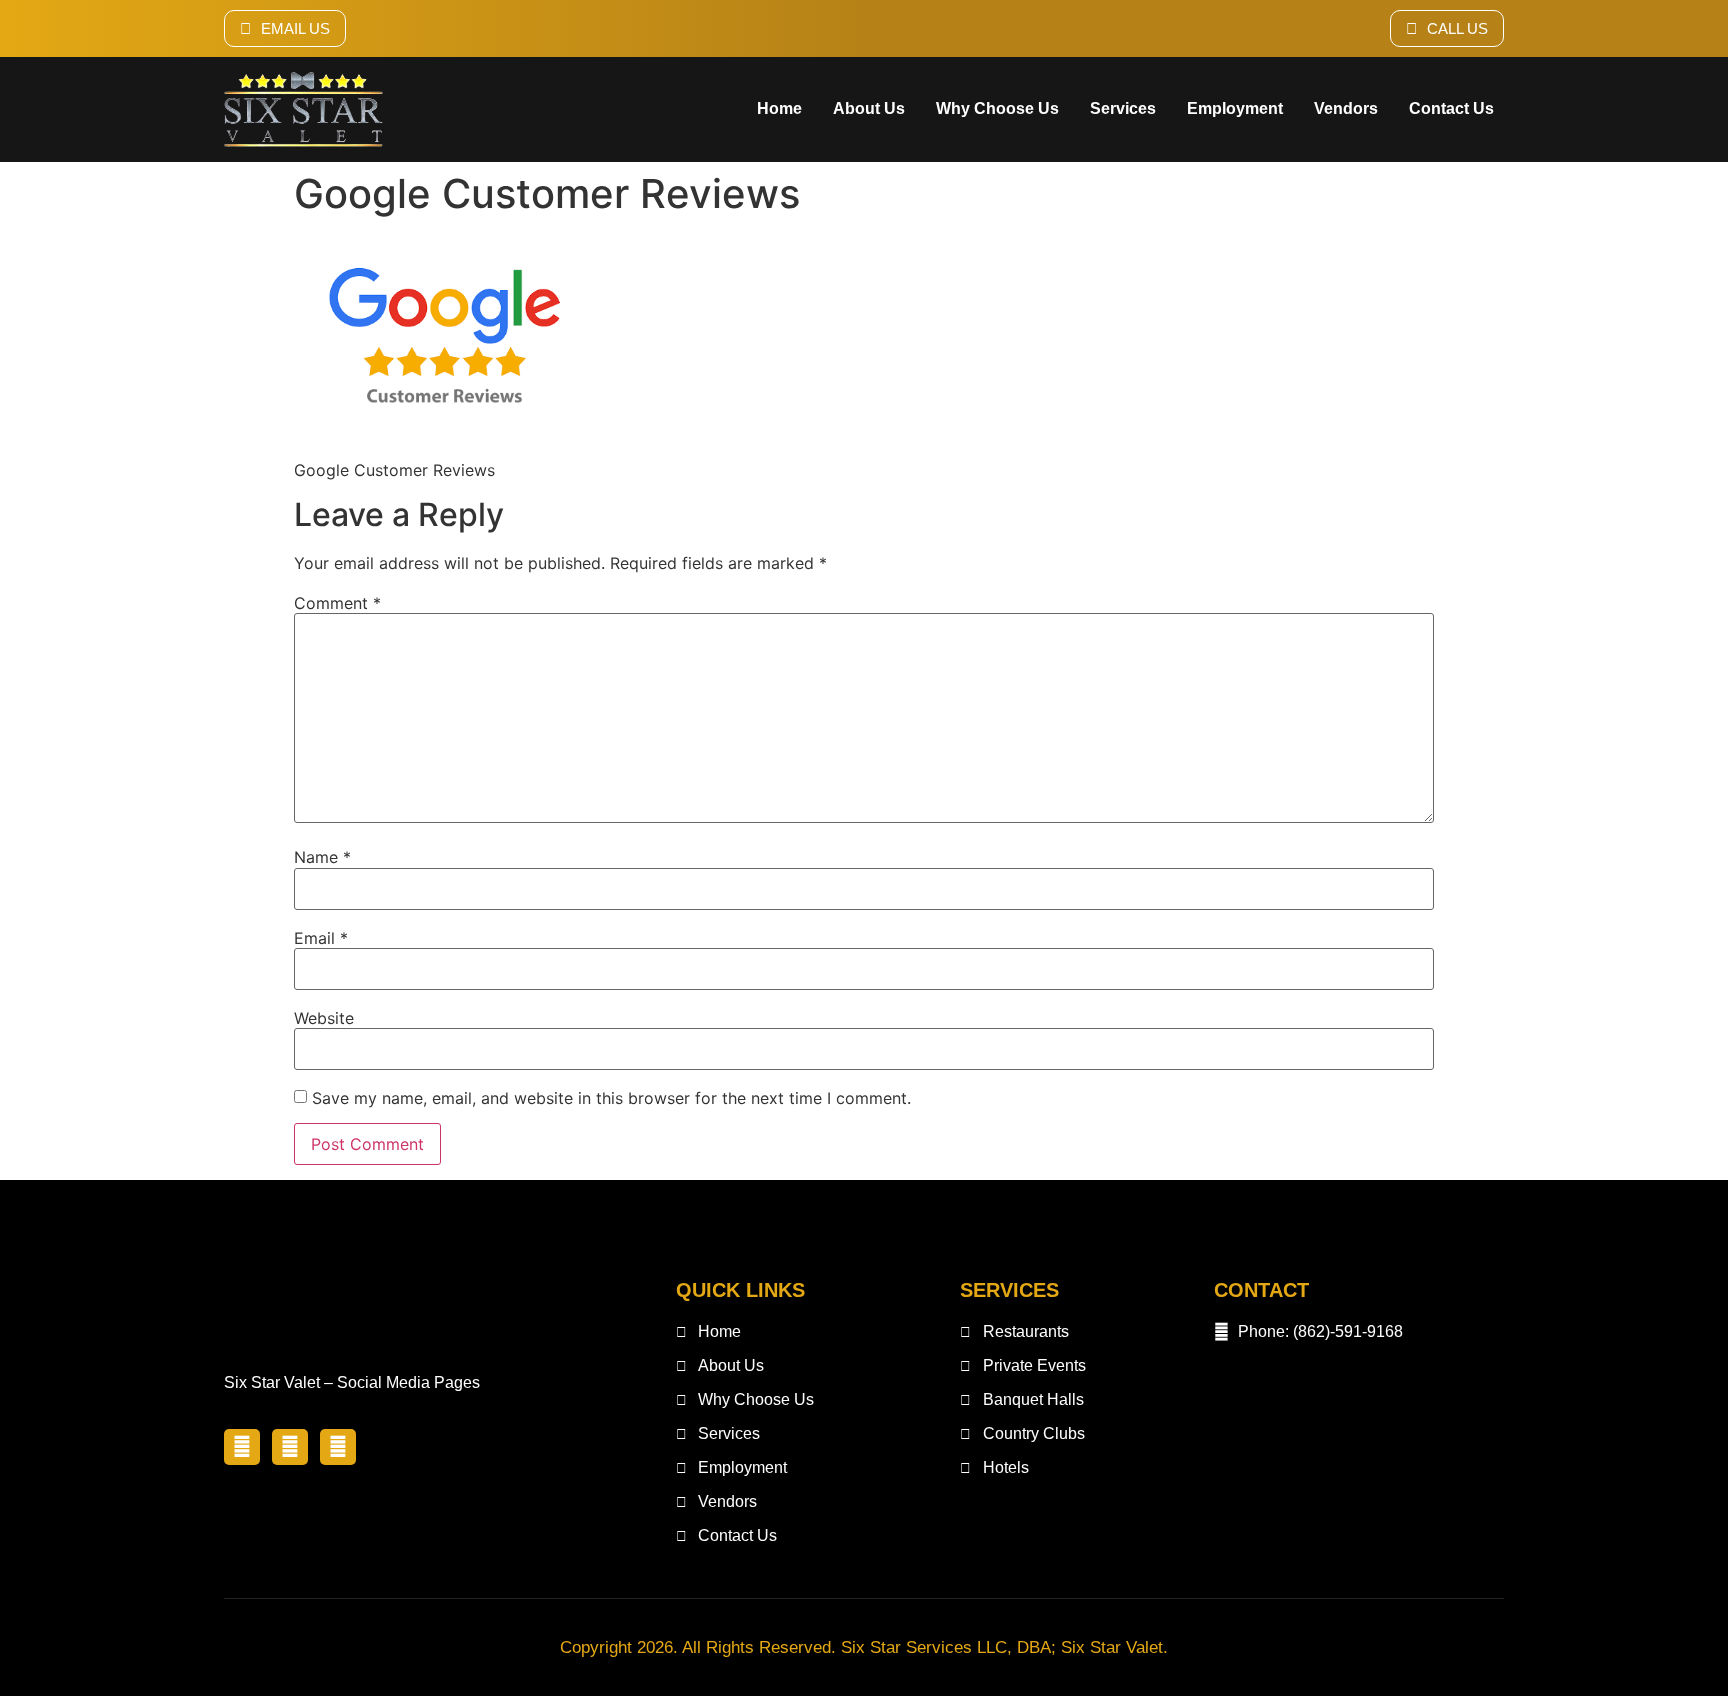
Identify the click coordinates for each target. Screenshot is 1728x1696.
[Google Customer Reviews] (444, 432)
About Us (869, 108)
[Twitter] (290, 1447)
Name (322, 857)
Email (321, 938)
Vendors (1346, 108)
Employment (1235, 108)
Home (779, 108)
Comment (337, 603)
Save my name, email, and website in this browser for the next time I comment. (611, 1098)
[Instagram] (338, 1447)
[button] (285, 28)
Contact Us (1451, 108)
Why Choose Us (997, 108)
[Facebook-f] (242, 1447)
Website (324, 1018)
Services (1123, 108)
